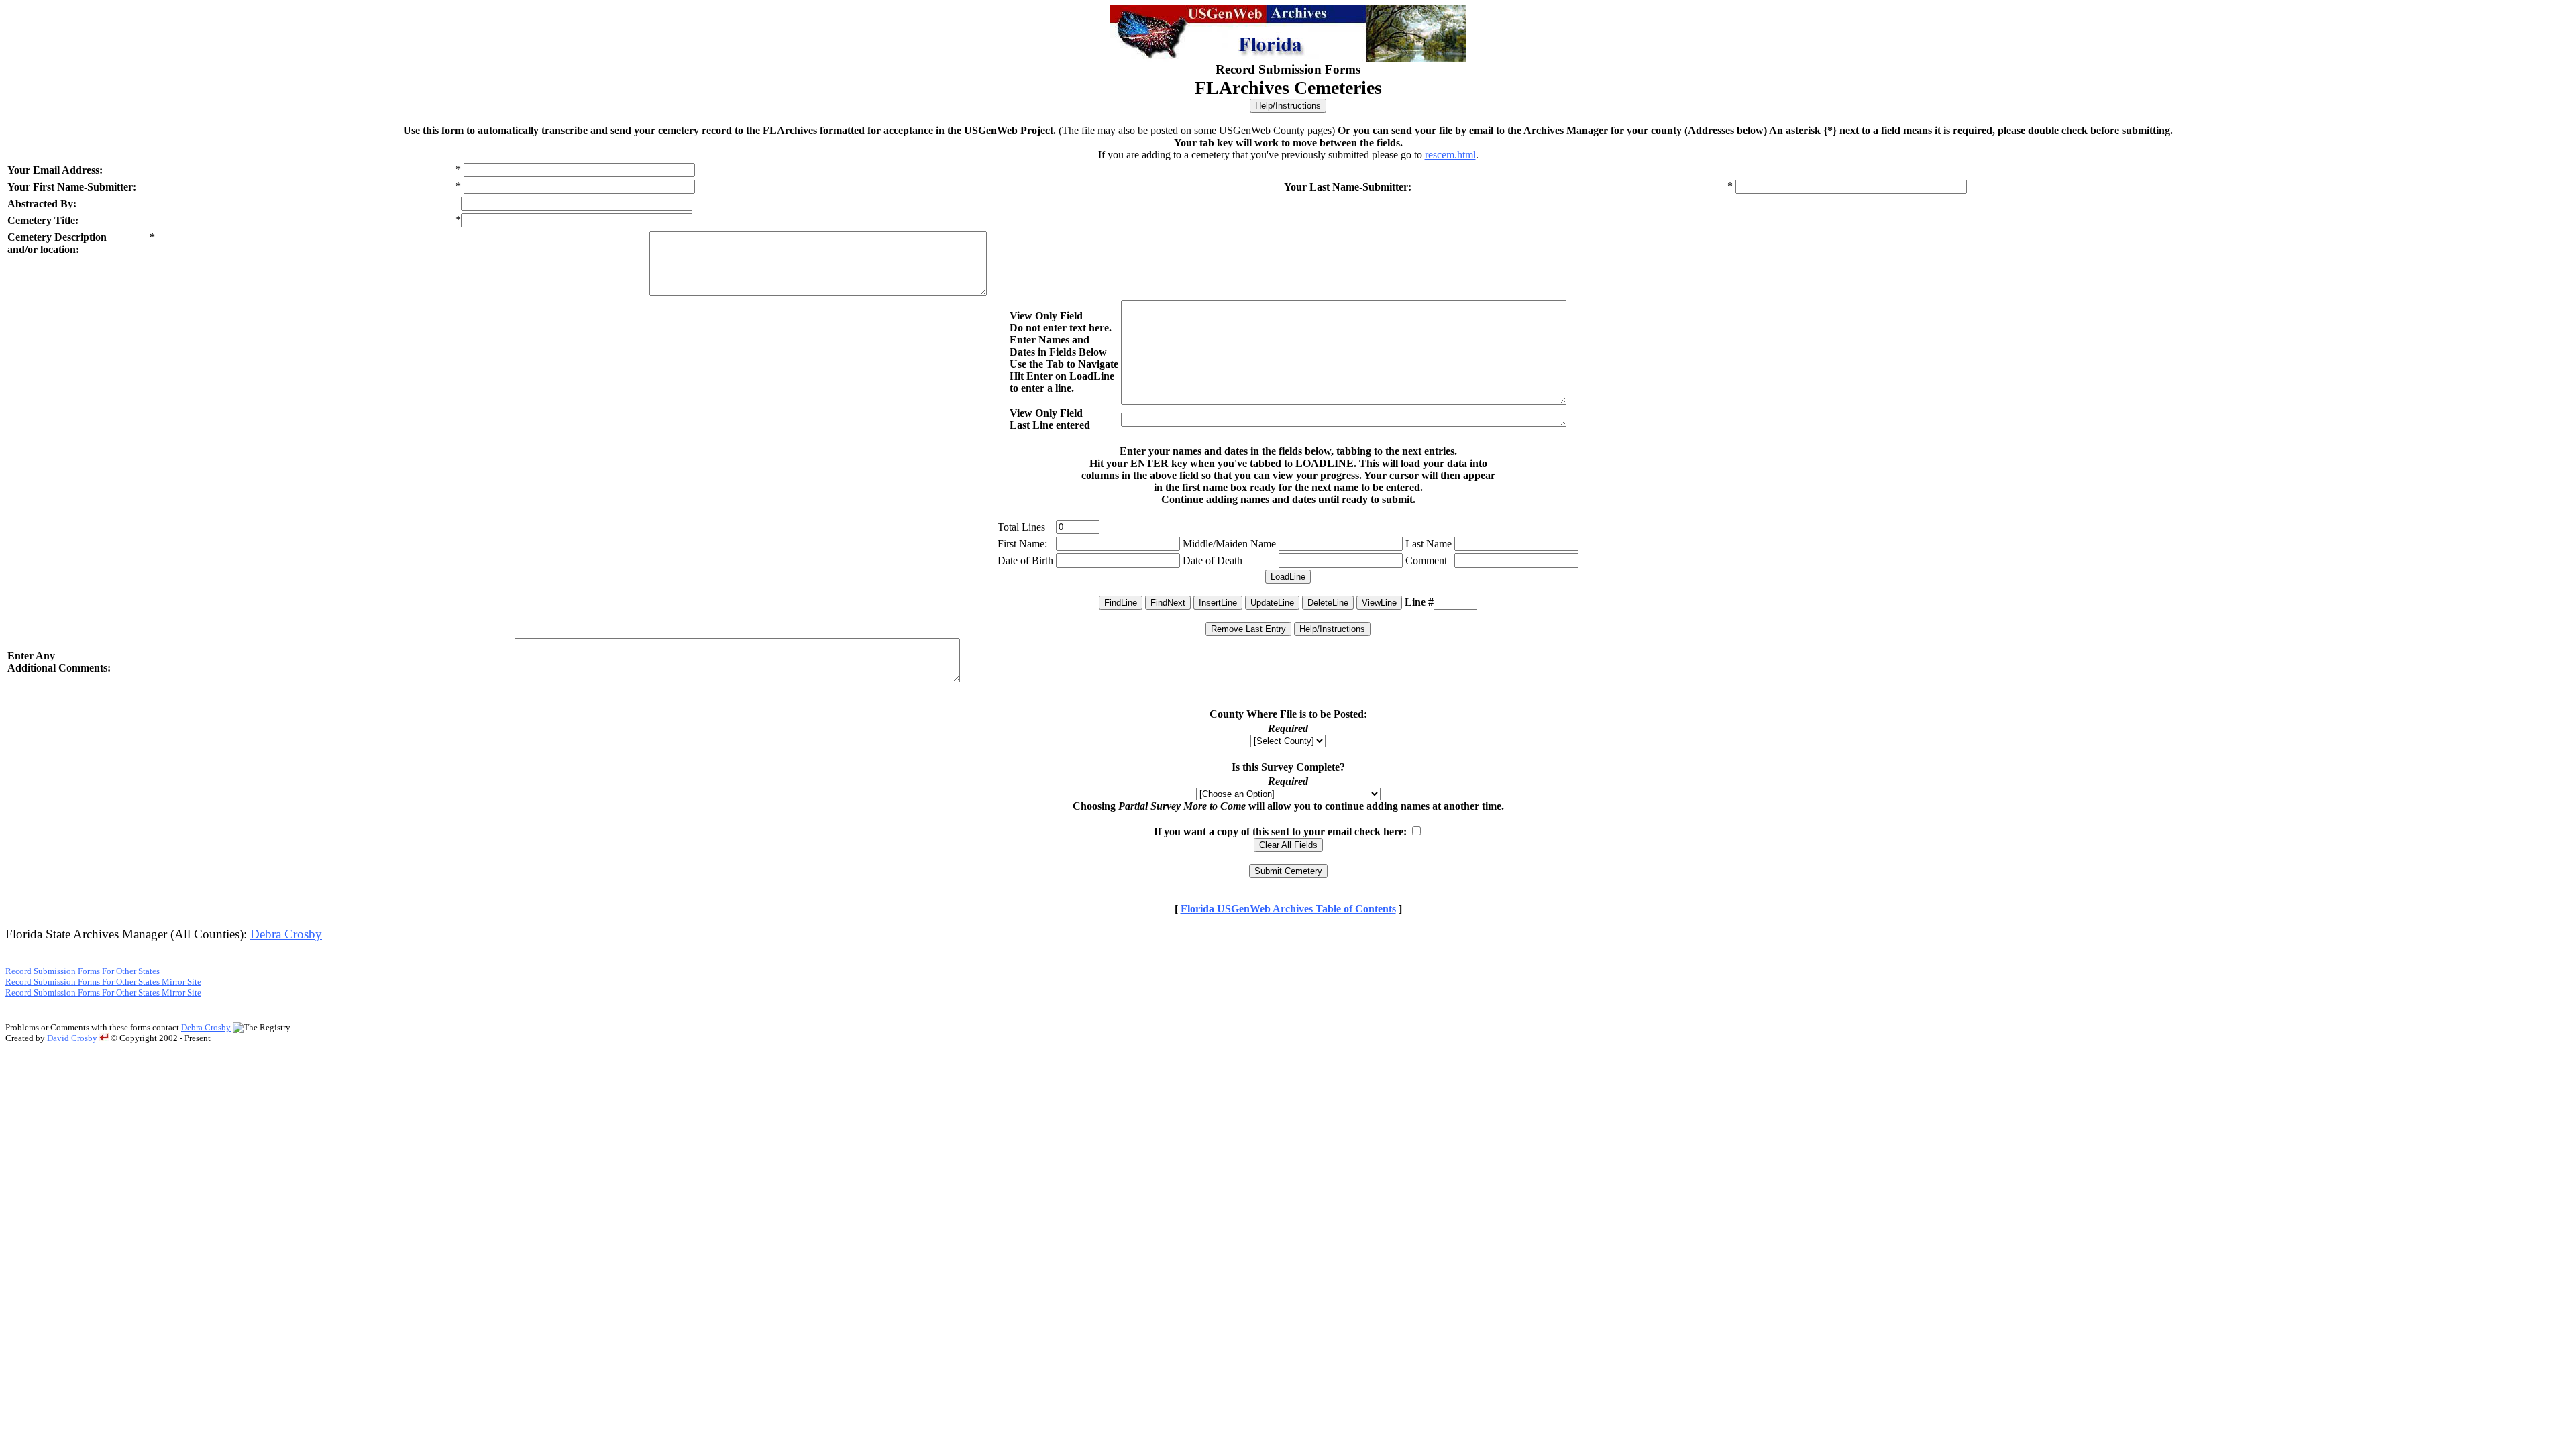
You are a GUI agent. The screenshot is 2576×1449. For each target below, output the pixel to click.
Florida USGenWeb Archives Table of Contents (1288, 909)
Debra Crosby (286, 934)
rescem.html (1450, 155)
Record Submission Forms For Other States (83, 971)
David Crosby (73, 1038)
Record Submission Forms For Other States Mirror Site (103, 982)
